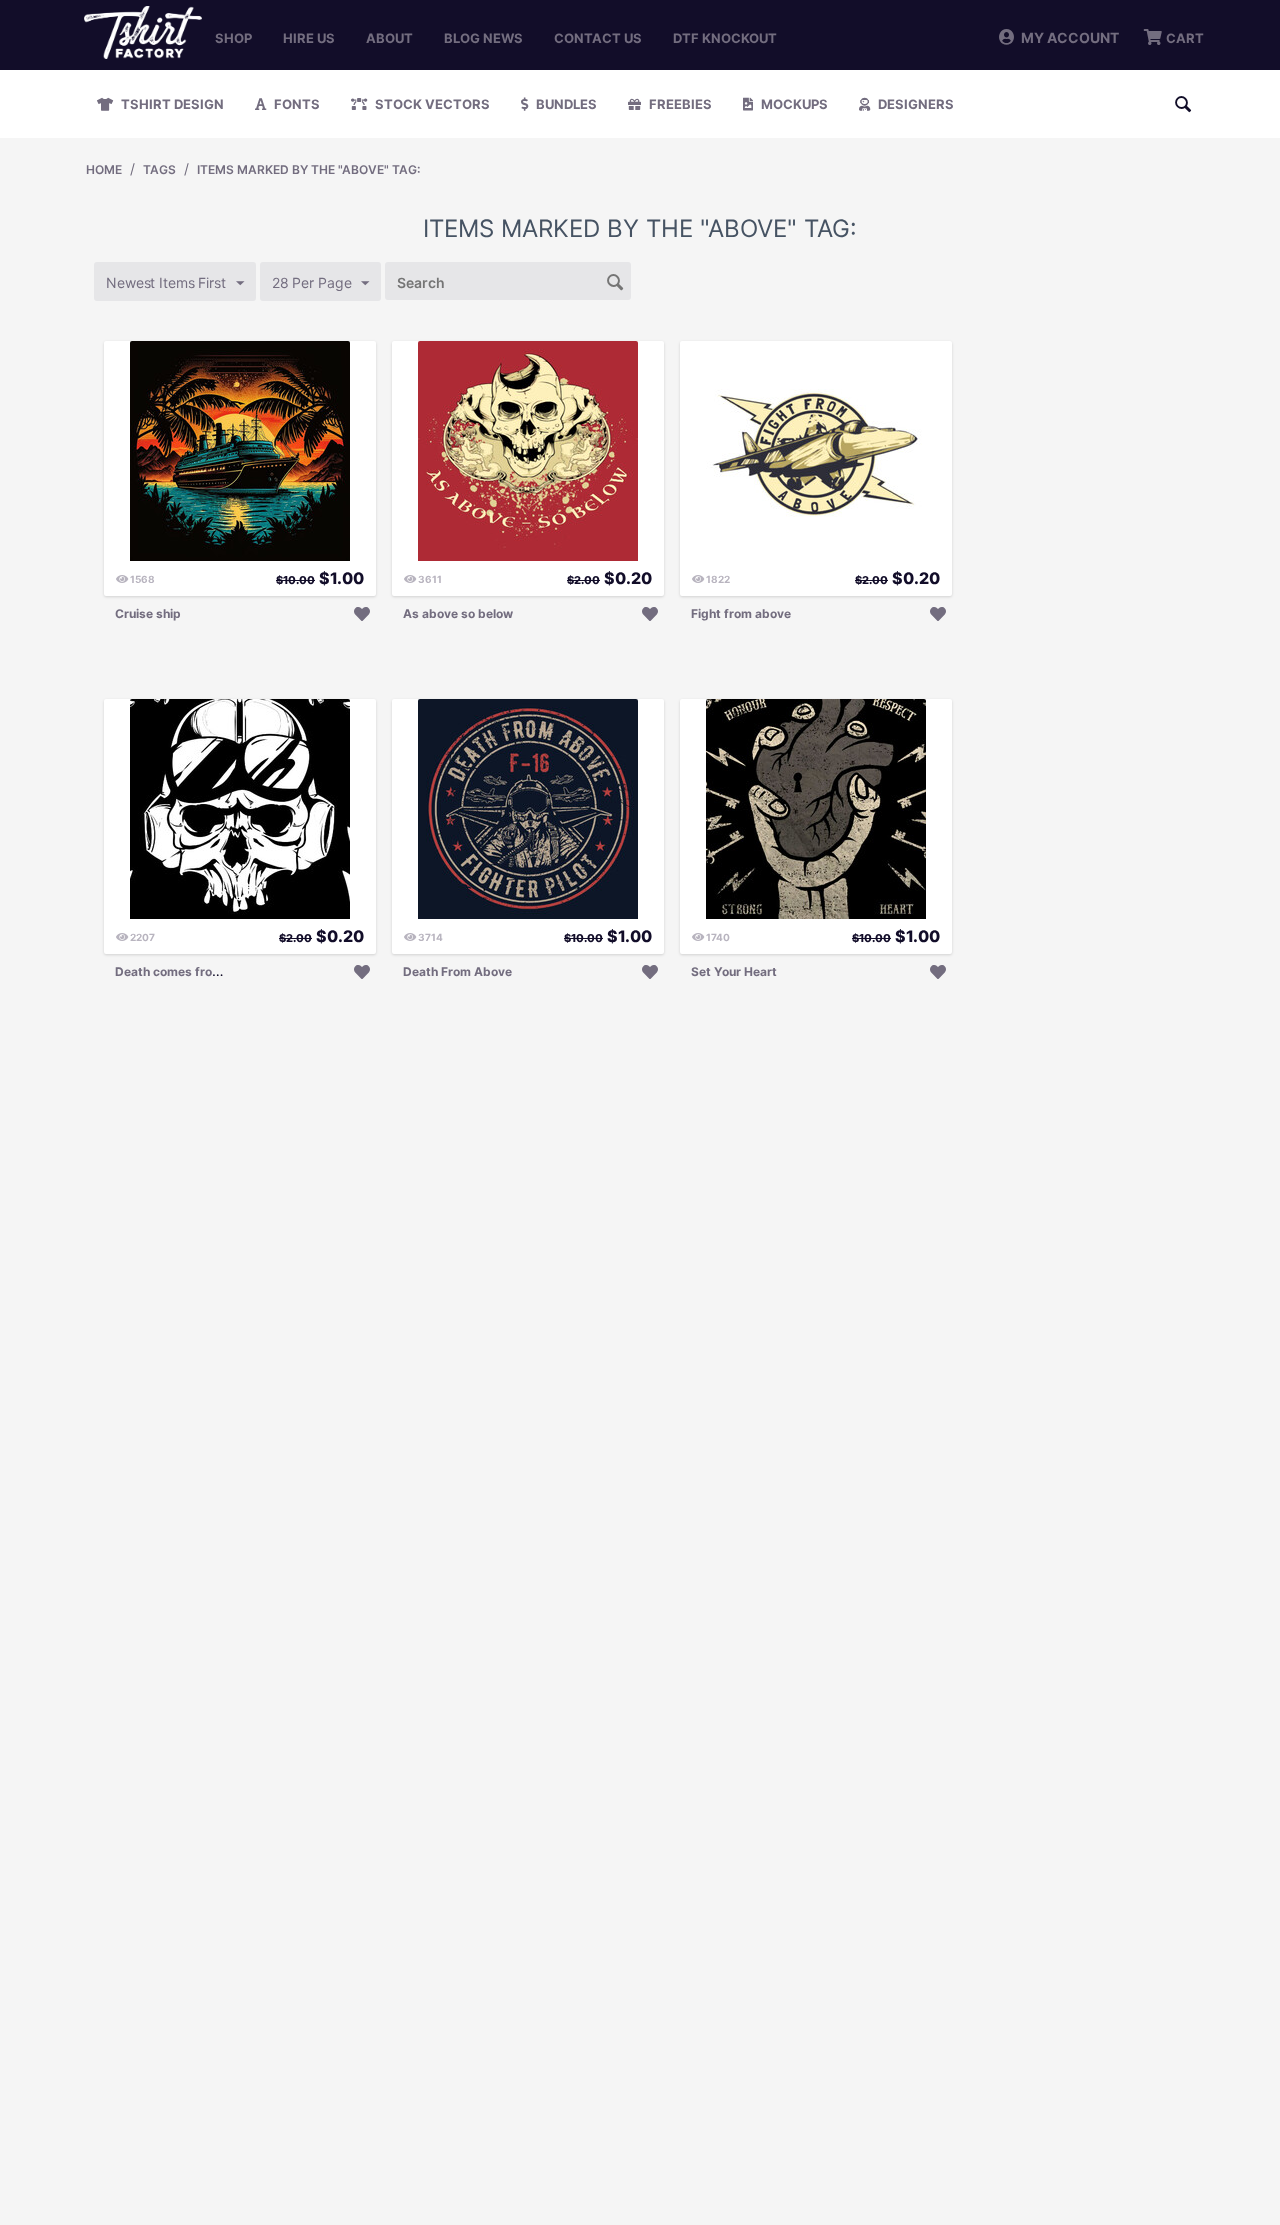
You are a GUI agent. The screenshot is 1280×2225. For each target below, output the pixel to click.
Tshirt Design (171, 104)
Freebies (679, 104)
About (389, 38)
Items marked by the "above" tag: (308, 169)
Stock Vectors (431, 104)
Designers (914, 104)
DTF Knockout (725, 38)
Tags (159, 169)
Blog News (483, 38)
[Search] (616, 280)
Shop (233, 38)
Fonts (295, 104)
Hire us (309, 38)
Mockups (793, 104)
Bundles (565, 104)
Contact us (598, 38)
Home (104, 169)
